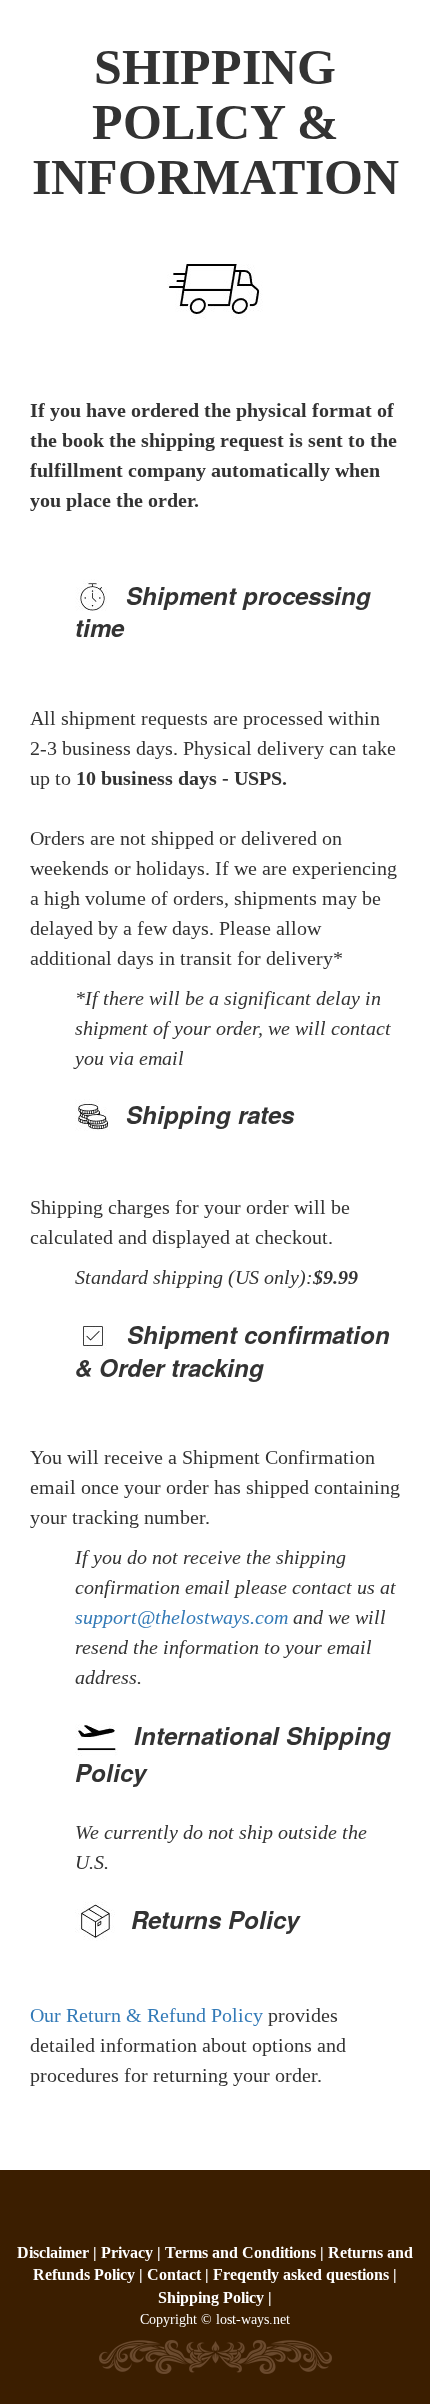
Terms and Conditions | (246, 2252)
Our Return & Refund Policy (149, 2015)
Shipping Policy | (215, 2297)
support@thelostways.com (181, 1617)
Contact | (178, 2274)
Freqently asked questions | (305, 2274)
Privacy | (133, 2252)
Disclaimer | (59, 2252)
